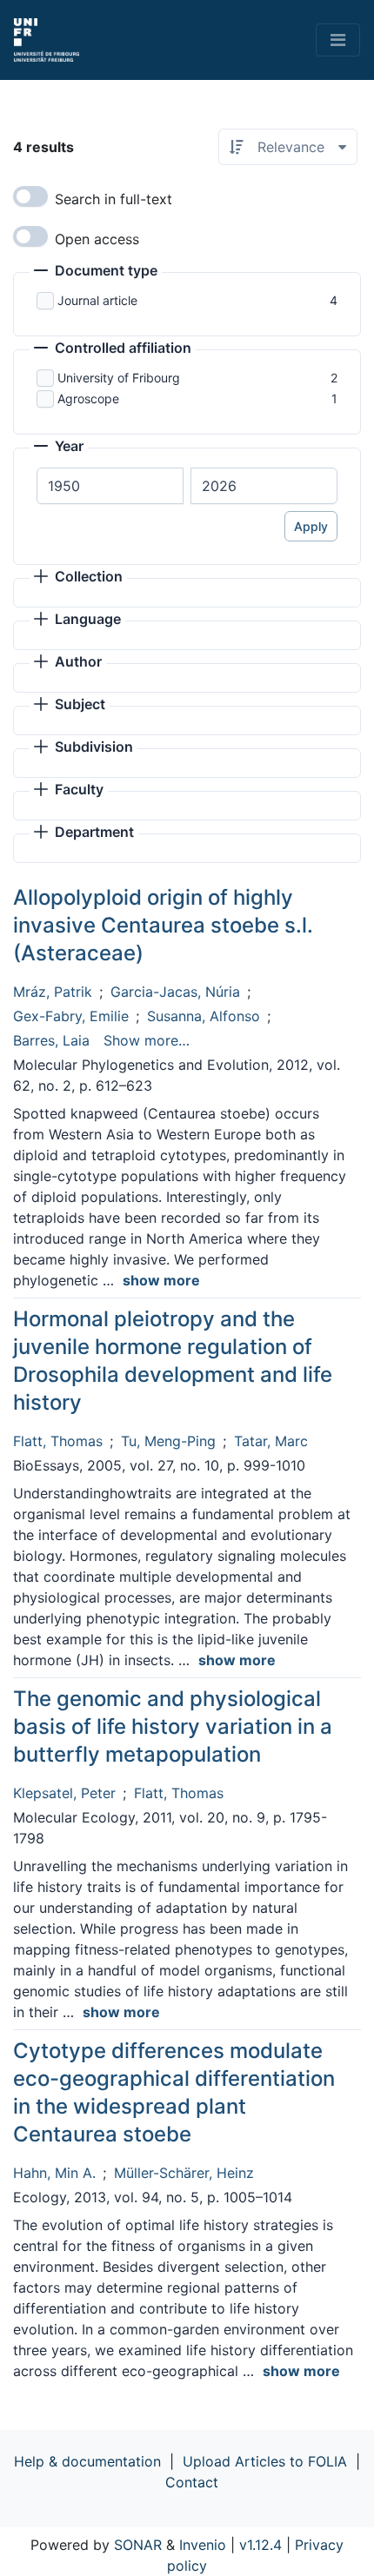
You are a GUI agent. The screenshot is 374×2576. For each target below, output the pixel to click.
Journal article (97, 300)
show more (161, 1280)
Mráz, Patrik (53, 992)
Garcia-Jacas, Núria (175, 992)
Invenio (203, 2545)
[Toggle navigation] (338, 40)
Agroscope (88, 398)
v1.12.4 (260, 2545)
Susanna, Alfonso (204, 1016)
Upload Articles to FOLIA (265, 2461)
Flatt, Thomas (58, 1441)
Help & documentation (87, 2461)
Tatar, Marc (271, 1441)
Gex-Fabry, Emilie (71, 1016)
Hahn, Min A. (54, 2173)
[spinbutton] (110, 486)
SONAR (138, 2545)
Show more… (147, 1040)
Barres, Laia (51, 1040)
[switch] (30, 196)
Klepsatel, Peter (64, 1793)
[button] (96, 272)
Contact (192, 2482)
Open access (97, 239)
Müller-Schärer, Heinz (184, 2173)
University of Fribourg (119, 378)
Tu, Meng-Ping (168, 1441)
